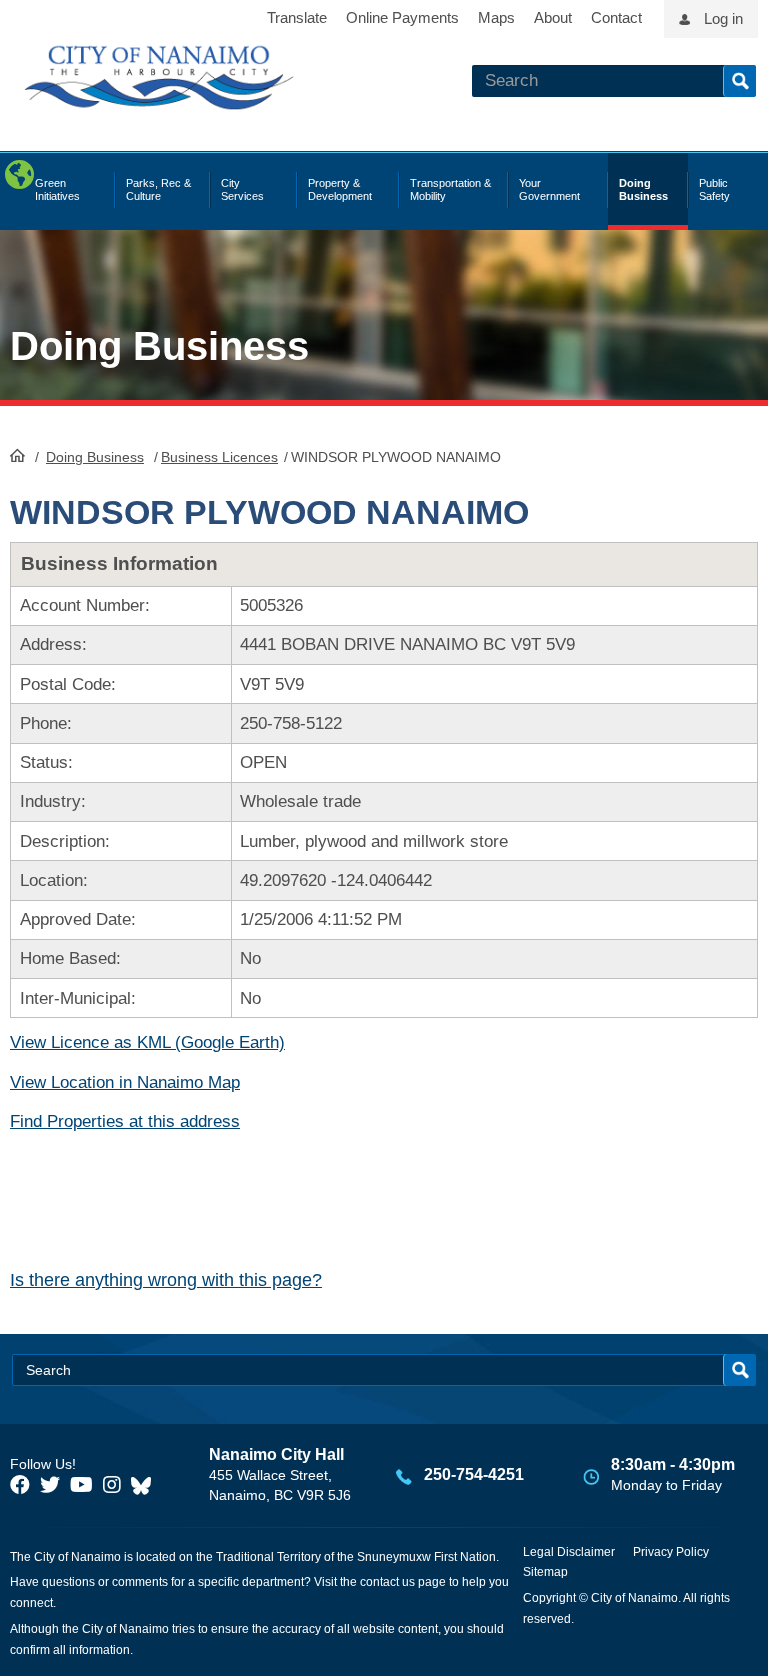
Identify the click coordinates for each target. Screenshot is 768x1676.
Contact (616, 17)
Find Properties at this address (125, 1121)
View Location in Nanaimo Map (125, 1082)
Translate (297, 17)
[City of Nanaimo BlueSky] (146, 1485)
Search (739, 81)
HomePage (17, 455)
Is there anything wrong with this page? (166, 1280)
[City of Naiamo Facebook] (20, 1485)
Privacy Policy (671, 1552)
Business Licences (219, 457)
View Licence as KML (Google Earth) (147, 1042)
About (553, 17)
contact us (387, 1582)
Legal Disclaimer (569, 1552)
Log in (723, 18)
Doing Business (95, 457)
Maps (496, 17)
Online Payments (402, 17)
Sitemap (545, 1572)
